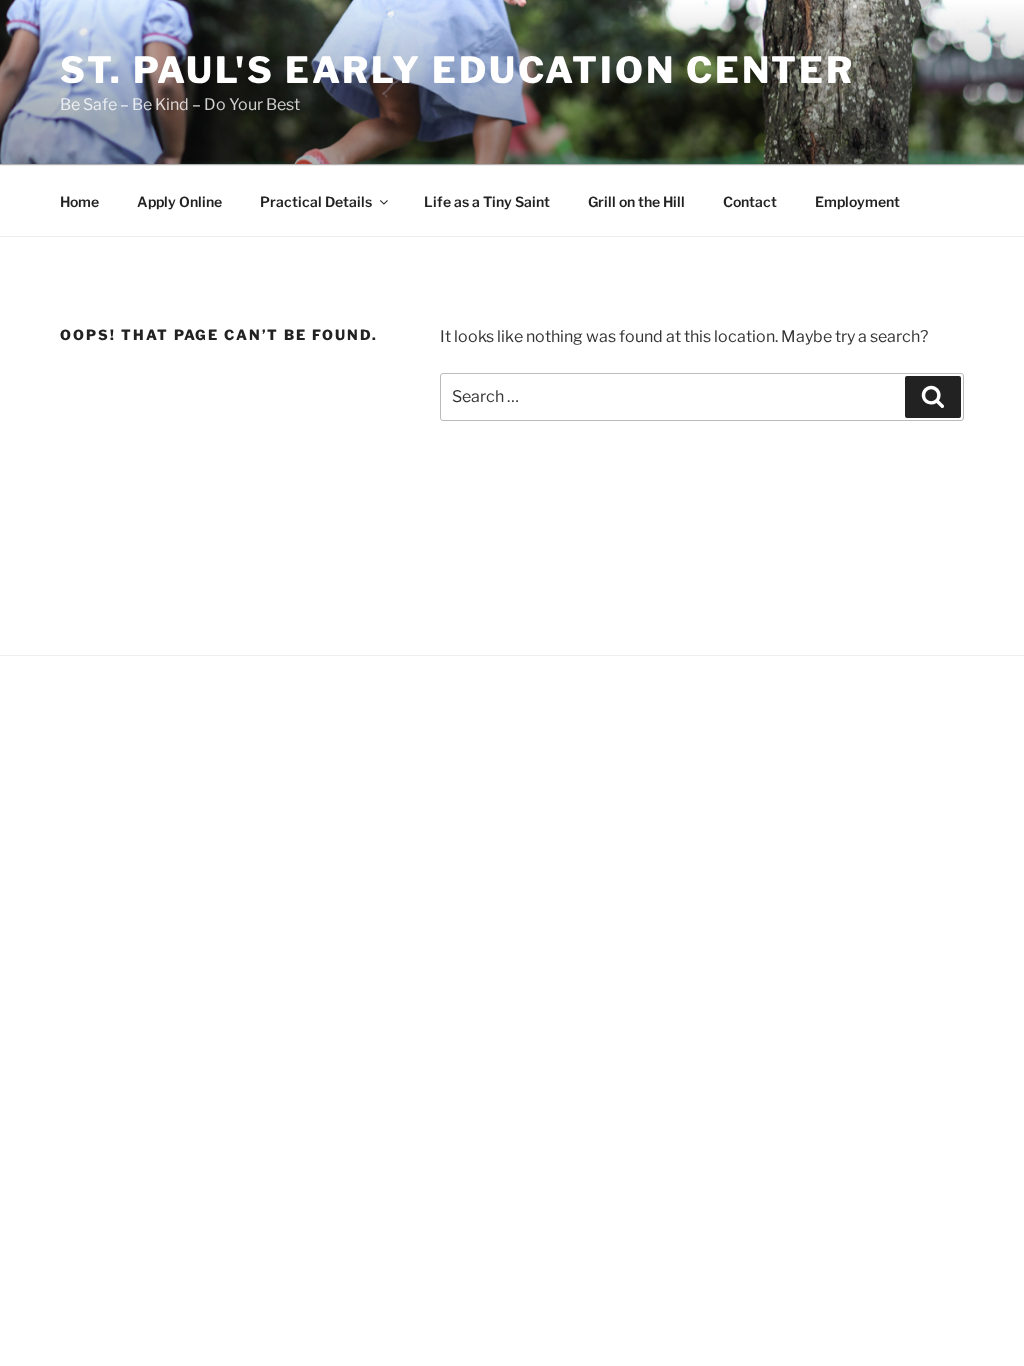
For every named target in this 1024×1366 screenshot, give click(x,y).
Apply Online (179, 201)
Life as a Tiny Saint (487, 201)
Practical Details (316, 201)
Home (79, 201)
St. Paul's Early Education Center (457, 70)
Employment (857, 201)
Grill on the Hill (636, 201)
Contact (750, 201)
